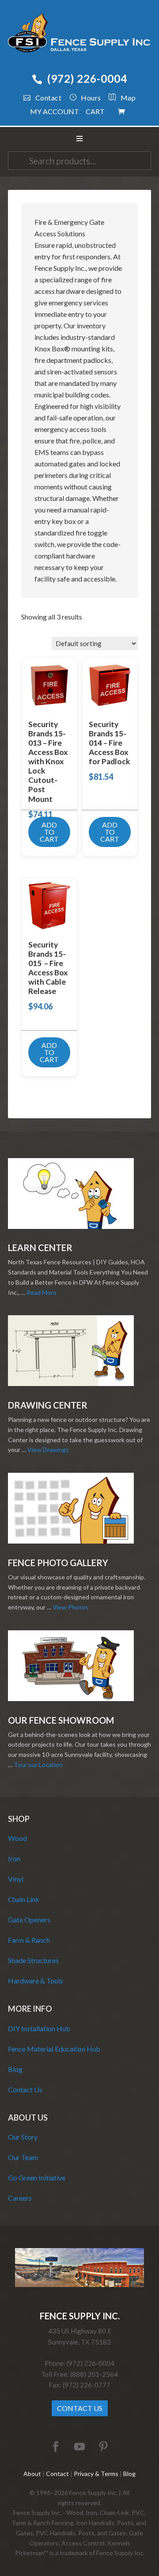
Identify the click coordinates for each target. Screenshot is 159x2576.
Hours (91, 98)
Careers (20, 2198)
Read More (42, 1292)
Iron (14, 1858)
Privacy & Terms (96, 2474)
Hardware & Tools (36, 1981)
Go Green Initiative (37, 2177)
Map (128, 98)
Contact (48, 98)
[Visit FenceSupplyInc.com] (79, 2285)
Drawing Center (48, 1405)
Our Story (23, 2137)
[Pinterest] (103, 2447)
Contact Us (25, 2089)
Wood (17, 1838)
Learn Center (40, 1248)
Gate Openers (29, 1919)
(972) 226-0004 (87, 79)
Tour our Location (38, 1765)
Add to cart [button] (49, 832)
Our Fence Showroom (61, 1720)
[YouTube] (79, 2447)
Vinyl (16, 1879)
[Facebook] (56, 2447)
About (32, 2474)
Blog (15, 2069)
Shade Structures (33, 1960)
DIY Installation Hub (39, 2028)
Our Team (23, 2157)
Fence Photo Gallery (58, 1563)
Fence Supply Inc (79, 35)
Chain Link (24, 1899)
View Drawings (48, 1450)
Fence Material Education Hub (54, 2049)
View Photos (70, 1607)
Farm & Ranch (29, 1940)
